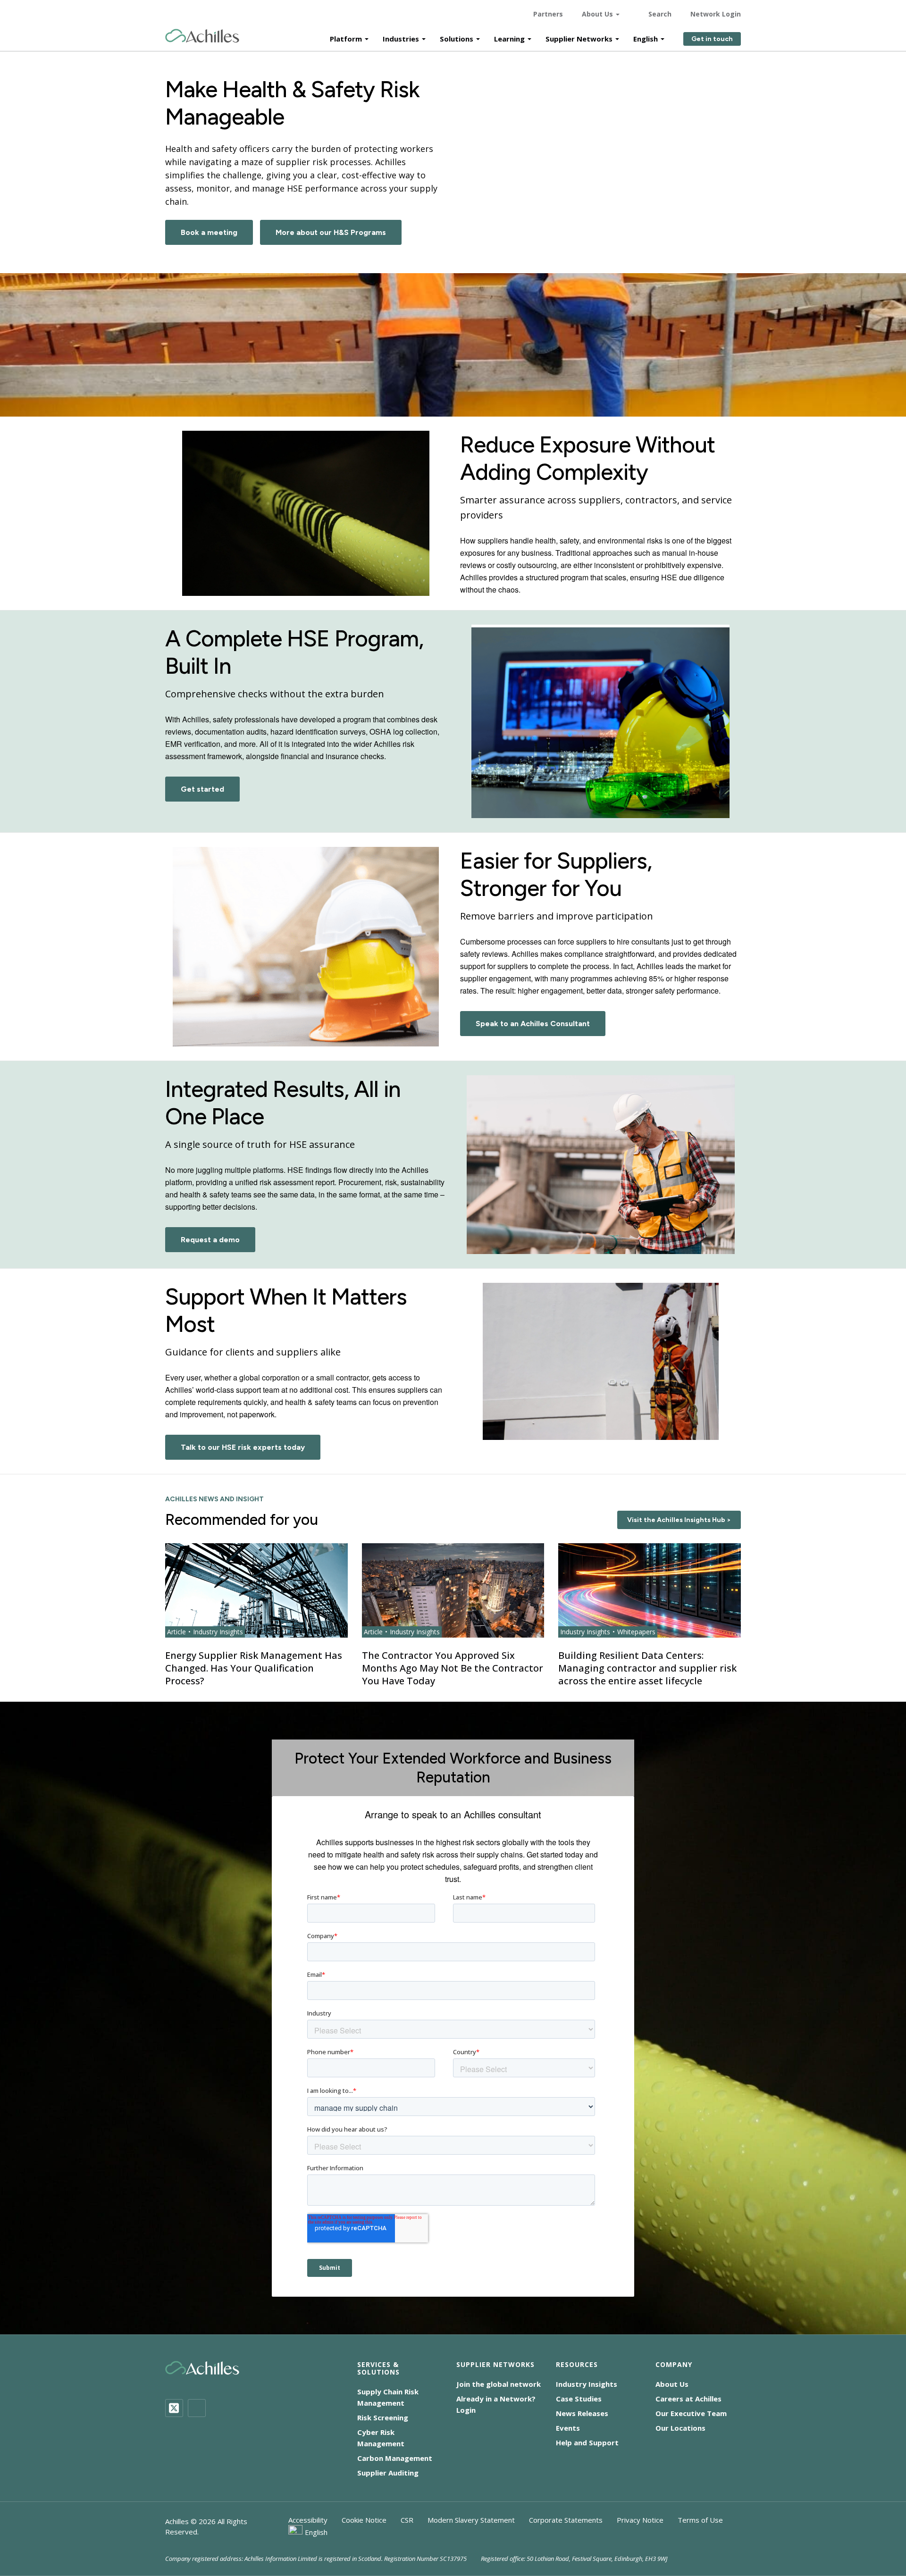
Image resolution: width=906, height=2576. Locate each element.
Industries (401, 39)
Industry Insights (587, 2384)
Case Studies (579, 2399)
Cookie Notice (364, 2520)
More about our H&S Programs (331, 232)
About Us (597, 14)
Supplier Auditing (388, 2473)
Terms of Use (700, 2520)
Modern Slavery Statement (471, 2520)
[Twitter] (174, 2408)
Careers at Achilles (688, 2399)
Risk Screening (383, 2417)
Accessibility (308, 2520)
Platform (346, 39)
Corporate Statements (566, 2520)
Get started (202, 789)
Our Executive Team (691, 2413)
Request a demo (210, 1240)
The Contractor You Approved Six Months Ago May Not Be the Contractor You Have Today (453, 1668)
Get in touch (712, 39)
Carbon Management (395, 2458)
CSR (407, 2520)
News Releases (582, 2413)
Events (568, 2428)
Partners (548, 14)
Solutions (457, 39)
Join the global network (499, 2384)
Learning (509, 39)
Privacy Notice (640, 2520)
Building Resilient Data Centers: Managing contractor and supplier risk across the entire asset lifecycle (647, 1668)
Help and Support (587, 2442)
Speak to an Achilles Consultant (533, 1024)
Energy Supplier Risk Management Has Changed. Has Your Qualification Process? (254, 1668)
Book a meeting (209, 232)
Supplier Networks (579, 39)
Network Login (716, 14)
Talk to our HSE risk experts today (243, 1447)
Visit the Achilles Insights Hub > (679, 1520)
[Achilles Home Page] (202, 36)
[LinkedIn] (197, 2408)
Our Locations (680, 2428)
